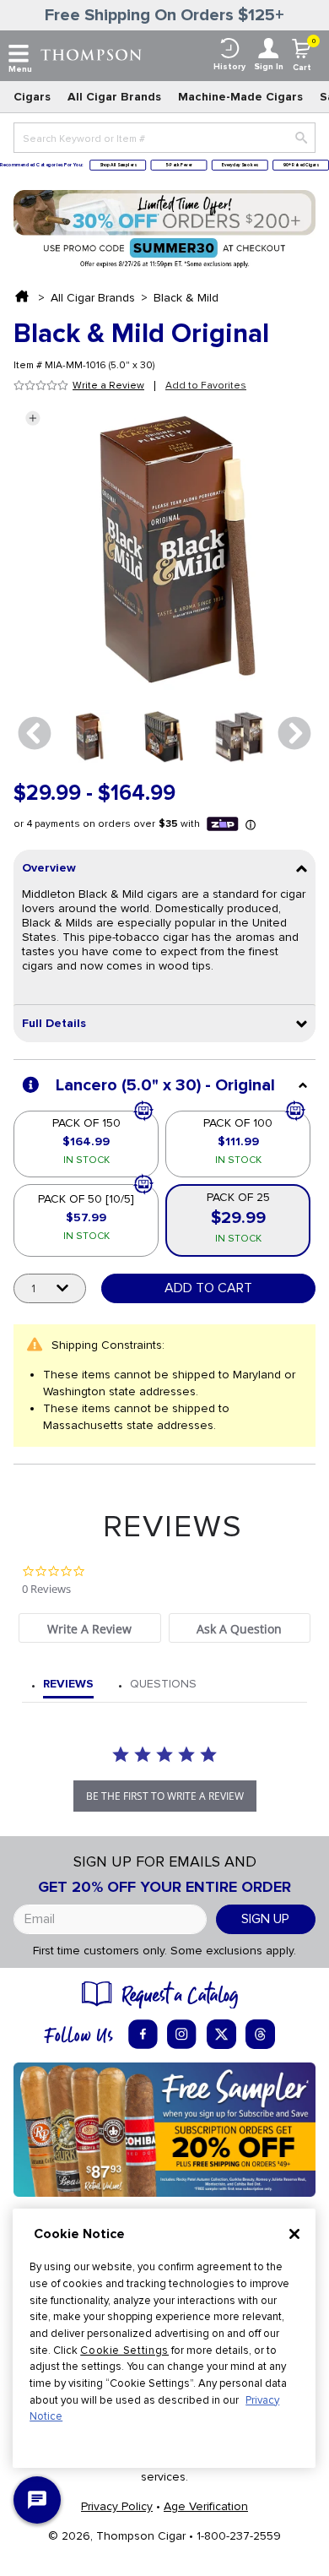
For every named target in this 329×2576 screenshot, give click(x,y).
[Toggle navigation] (19, 54)
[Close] (294, 2234)
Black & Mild (186, 298)
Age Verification (206, 2506)
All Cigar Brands (114, 97)
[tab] (89, 1628)
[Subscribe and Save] (164, 2129)
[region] (164, 2338)
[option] (87, 737)
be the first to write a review (165, 1796)
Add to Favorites (206, 386)
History (229, 67)
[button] (32, 418)
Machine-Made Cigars (240, 97)
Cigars (32, 97)
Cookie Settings (124, 2350)
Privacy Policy (117, 2506)
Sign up (265, 1919)
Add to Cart (208, 1288)
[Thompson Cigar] (91, 54)
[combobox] (164, 138)
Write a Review (108, 386)
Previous (35, 734)
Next (294, 734)
